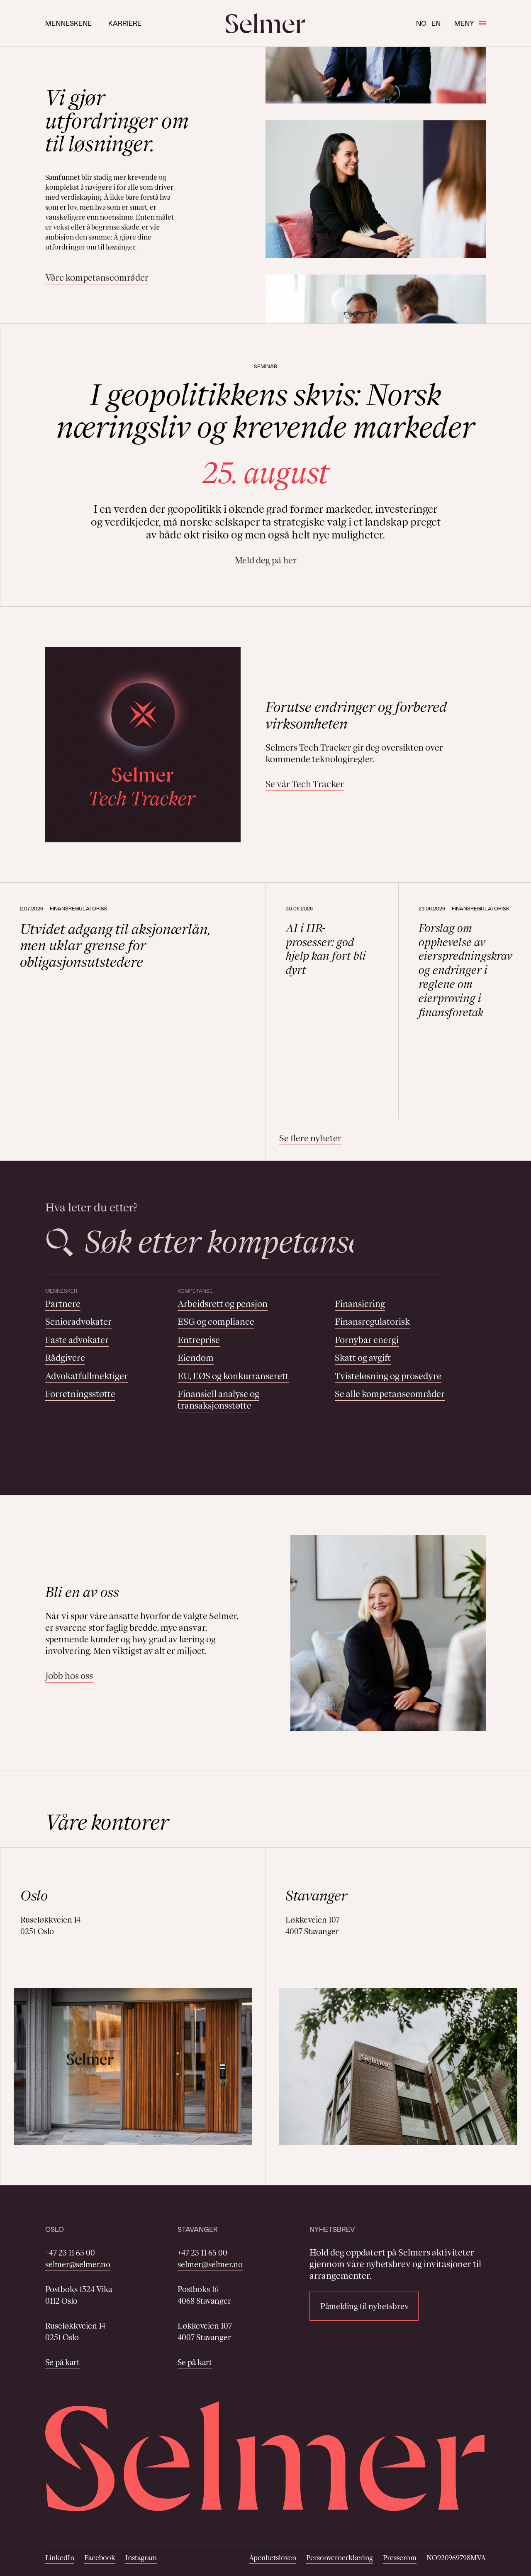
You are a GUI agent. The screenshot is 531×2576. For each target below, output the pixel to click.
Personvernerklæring (340, 2558)
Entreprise (199, 1340)
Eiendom (196, 1358)
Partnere (63, 1304)
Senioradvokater (78, 1322)
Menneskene (68, 23)
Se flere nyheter (310, 1138)
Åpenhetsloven (273, 2558)
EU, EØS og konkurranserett (233, 1376)
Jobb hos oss (69, 1676)
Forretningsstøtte (80, 1394)
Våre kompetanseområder (97, 278)
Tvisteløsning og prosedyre (388, 1376)
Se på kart (62, 2362)
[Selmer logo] (265, 23)
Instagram (141, 2558)
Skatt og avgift (363, 1358)
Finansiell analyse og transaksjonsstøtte (218, 1400)
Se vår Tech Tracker (305, 784)
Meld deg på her (266, 560)
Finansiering (360, 1304)
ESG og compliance (216, 1322)
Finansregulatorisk (372, 1322)
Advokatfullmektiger (86, 1376)
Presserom (400, 2558)
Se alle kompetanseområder (390, 1394)
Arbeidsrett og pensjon (223, 1304)
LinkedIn (60, 2558)
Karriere (125, 23)
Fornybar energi (367, 1340)
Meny (464, 23)
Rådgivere (65, 1358)
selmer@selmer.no (78, 2264)
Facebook (100, 2558)
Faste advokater (77, 1340)
